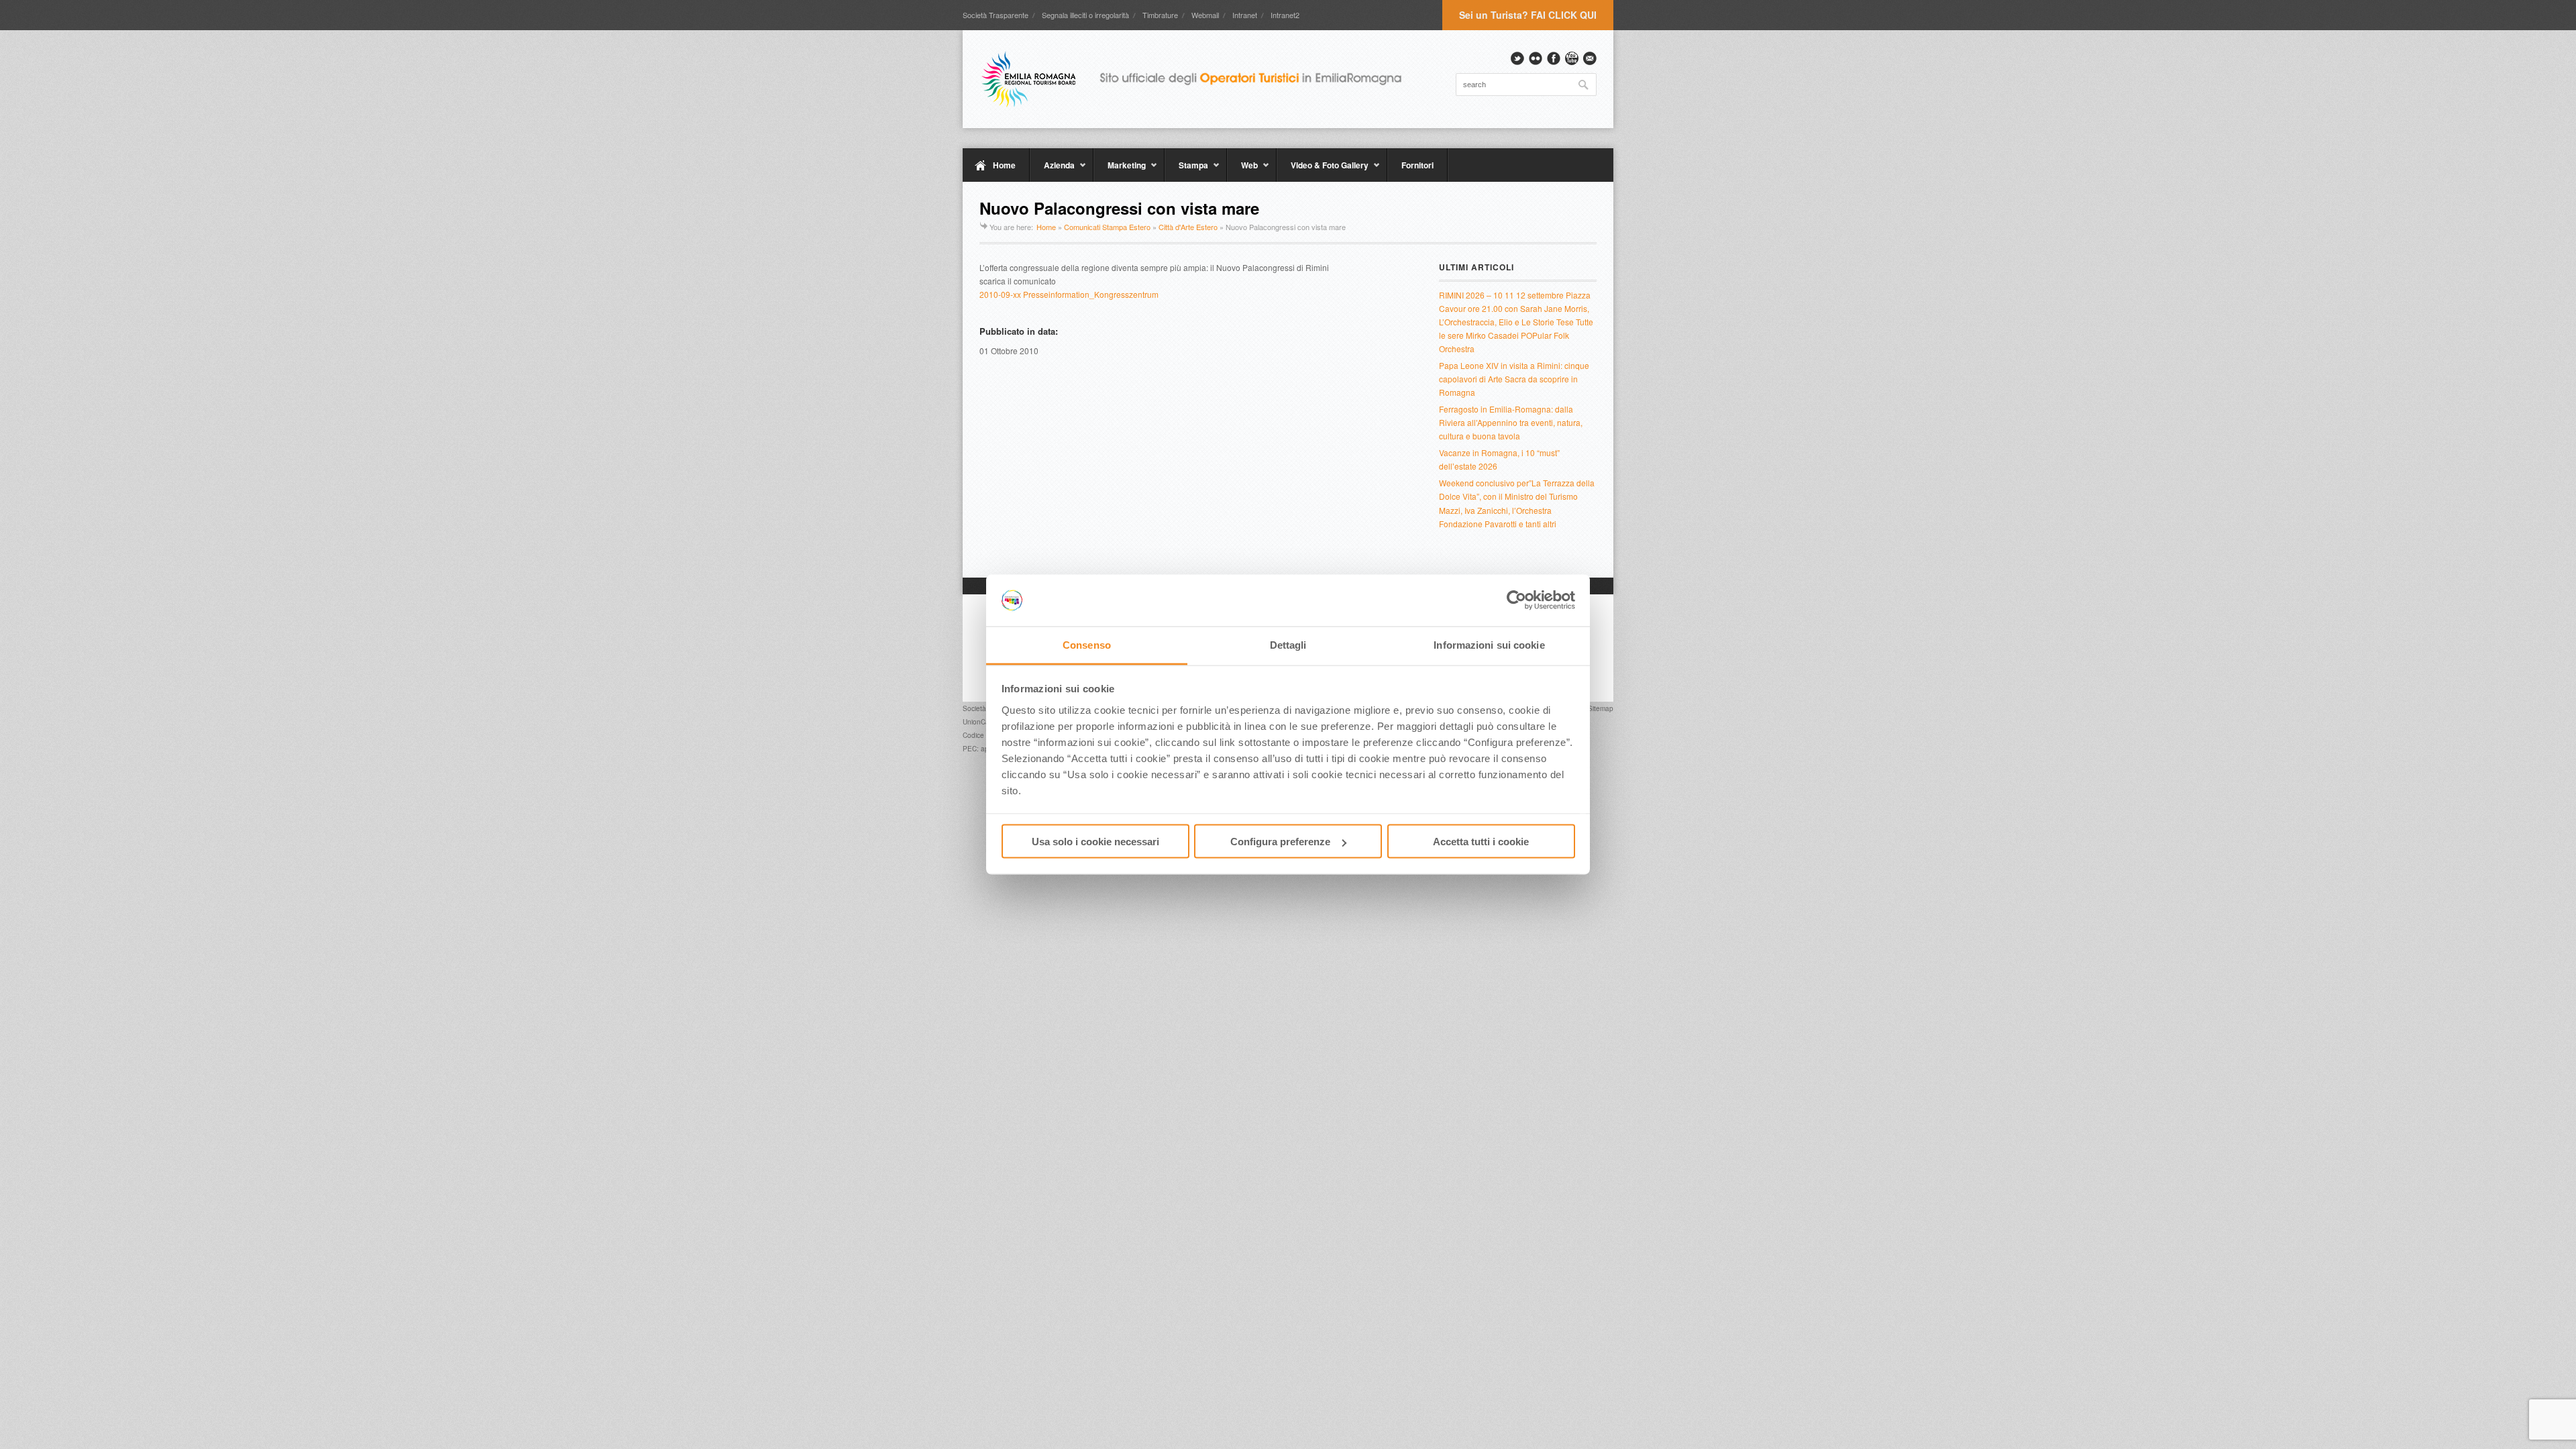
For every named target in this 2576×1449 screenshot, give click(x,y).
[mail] (1590, 58)
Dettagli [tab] (1288, 644)
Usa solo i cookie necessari (1095, 842)
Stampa (1186, 170)
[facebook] (1554, 58)
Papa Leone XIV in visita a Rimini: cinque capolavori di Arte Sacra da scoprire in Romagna (1514, 379)
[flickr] (1536, 58)
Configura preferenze (1280, 842)
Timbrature (1160, 15)
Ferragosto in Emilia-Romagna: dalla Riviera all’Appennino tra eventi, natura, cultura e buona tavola (1511, 422)
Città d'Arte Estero (1188, 227)
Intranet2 (1285, 15)
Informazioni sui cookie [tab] (1489, 644)
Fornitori (1417, 165)
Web (1242, 170)
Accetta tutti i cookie (1481, 842)
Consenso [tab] (1087, 644)
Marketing (1120, 170)
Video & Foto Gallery (1323, 170)
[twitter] (1517, 58)
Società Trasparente (996, 15)
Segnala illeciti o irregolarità (1085, 15)
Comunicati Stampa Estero (1107, 227)
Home (1004, 165)
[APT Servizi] (1201, 79)
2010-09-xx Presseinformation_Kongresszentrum (1069, 294)
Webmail (1205, 15)
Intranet (1245, 15)
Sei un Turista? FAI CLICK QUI (1528, 15)
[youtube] (1572, 58)
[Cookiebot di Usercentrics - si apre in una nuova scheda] (1516, 600)
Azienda (1052, 170)
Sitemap (1601, 708)
